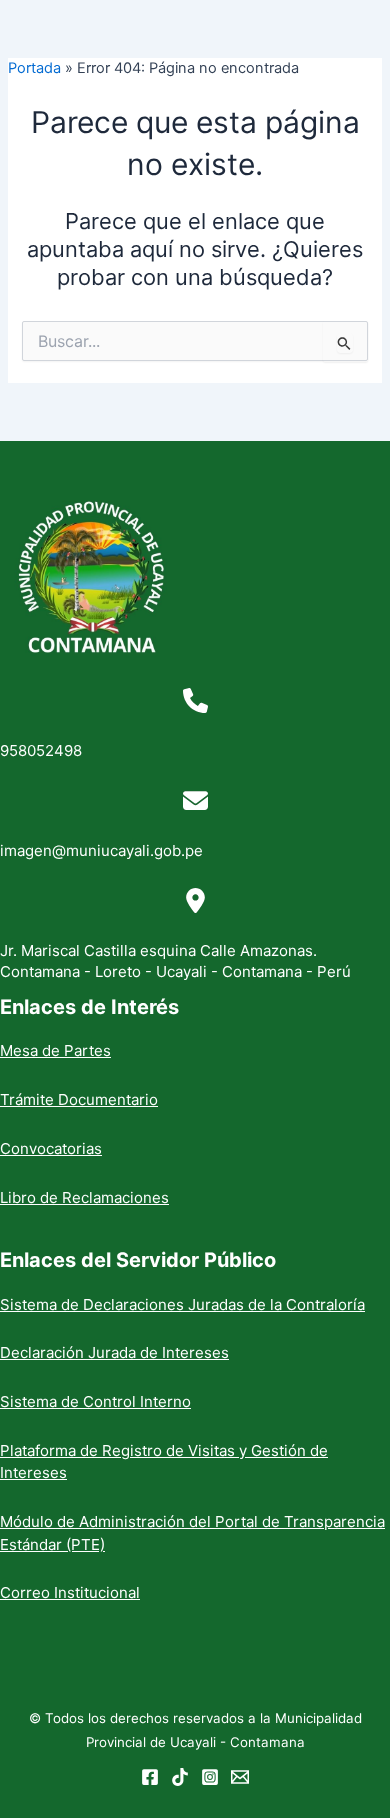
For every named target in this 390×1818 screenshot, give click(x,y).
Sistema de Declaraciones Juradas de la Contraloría (182, 1304)
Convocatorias (51, 1148)
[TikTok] (180, 1777)
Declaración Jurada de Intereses (114, 1352)
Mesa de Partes (55, 1050)
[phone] (195, 700)
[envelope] (195, 800)
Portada (34, 68)
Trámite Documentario (79, 1099)
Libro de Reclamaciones (84, 1197)
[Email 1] (240, 1777)
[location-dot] (195, 900)
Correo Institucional (70, 1592)
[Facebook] (150, 1777)
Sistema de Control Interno (95, 1401)
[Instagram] (210, 1777)
